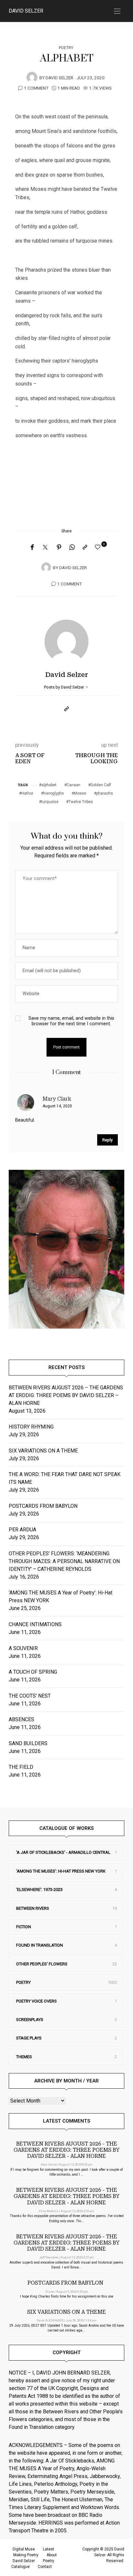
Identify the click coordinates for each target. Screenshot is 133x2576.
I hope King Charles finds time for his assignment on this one (67, 2296)
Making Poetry (26, 2555)
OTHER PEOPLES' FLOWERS (42, 1964)
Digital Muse (24, 2549)
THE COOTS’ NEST (30, 1696)
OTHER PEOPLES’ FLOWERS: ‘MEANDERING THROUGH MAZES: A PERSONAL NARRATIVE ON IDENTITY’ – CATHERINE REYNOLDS (64, 1561)
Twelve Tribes (81, 802)
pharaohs (105, 793)
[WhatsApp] (72, 548)
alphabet (49, 785)
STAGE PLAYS (29, 2038)
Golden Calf (101, 785)
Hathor (27, 793)
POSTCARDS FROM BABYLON (44, 1506)
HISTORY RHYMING (31, 1427)
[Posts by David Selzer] (32, 77)
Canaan (73, 785)
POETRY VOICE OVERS (36, 2001)
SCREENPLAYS (30, 2020)
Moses (80, 793)
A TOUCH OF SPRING (33, 1672)
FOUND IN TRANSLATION (40, 1945)
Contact (45, 2567)
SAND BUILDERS (28, 1743)
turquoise (50, 802)
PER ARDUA (22, 1530)
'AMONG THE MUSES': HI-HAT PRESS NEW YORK (61, 1871)
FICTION (24, 1927)
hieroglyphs (54, 793)
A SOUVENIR (23, 1648)
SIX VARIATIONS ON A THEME (43, 1451)
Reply (107, 1140)
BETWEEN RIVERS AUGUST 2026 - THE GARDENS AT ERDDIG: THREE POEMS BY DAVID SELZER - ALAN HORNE (66, 2150)
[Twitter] (45, 548)
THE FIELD (21, 1767)
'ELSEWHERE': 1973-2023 (39, 1890)
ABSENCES (21, 1719)
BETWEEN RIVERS (33, 1908)
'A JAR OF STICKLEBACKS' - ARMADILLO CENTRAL (63, 1852)
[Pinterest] (59, 548)
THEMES (24, 2057)
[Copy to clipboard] (85, 548)
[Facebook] (32, 548)
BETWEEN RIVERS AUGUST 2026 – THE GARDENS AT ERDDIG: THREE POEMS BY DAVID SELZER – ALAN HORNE (66, 1395)
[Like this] (99, 547)
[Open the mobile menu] (117, 11)
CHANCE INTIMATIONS (35, 1624)
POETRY (66, 48)
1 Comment (36, 88)
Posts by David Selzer (64, 687)
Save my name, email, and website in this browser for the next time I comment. (71, 1021)
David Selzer (26, 11)
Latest (49, 2549)
